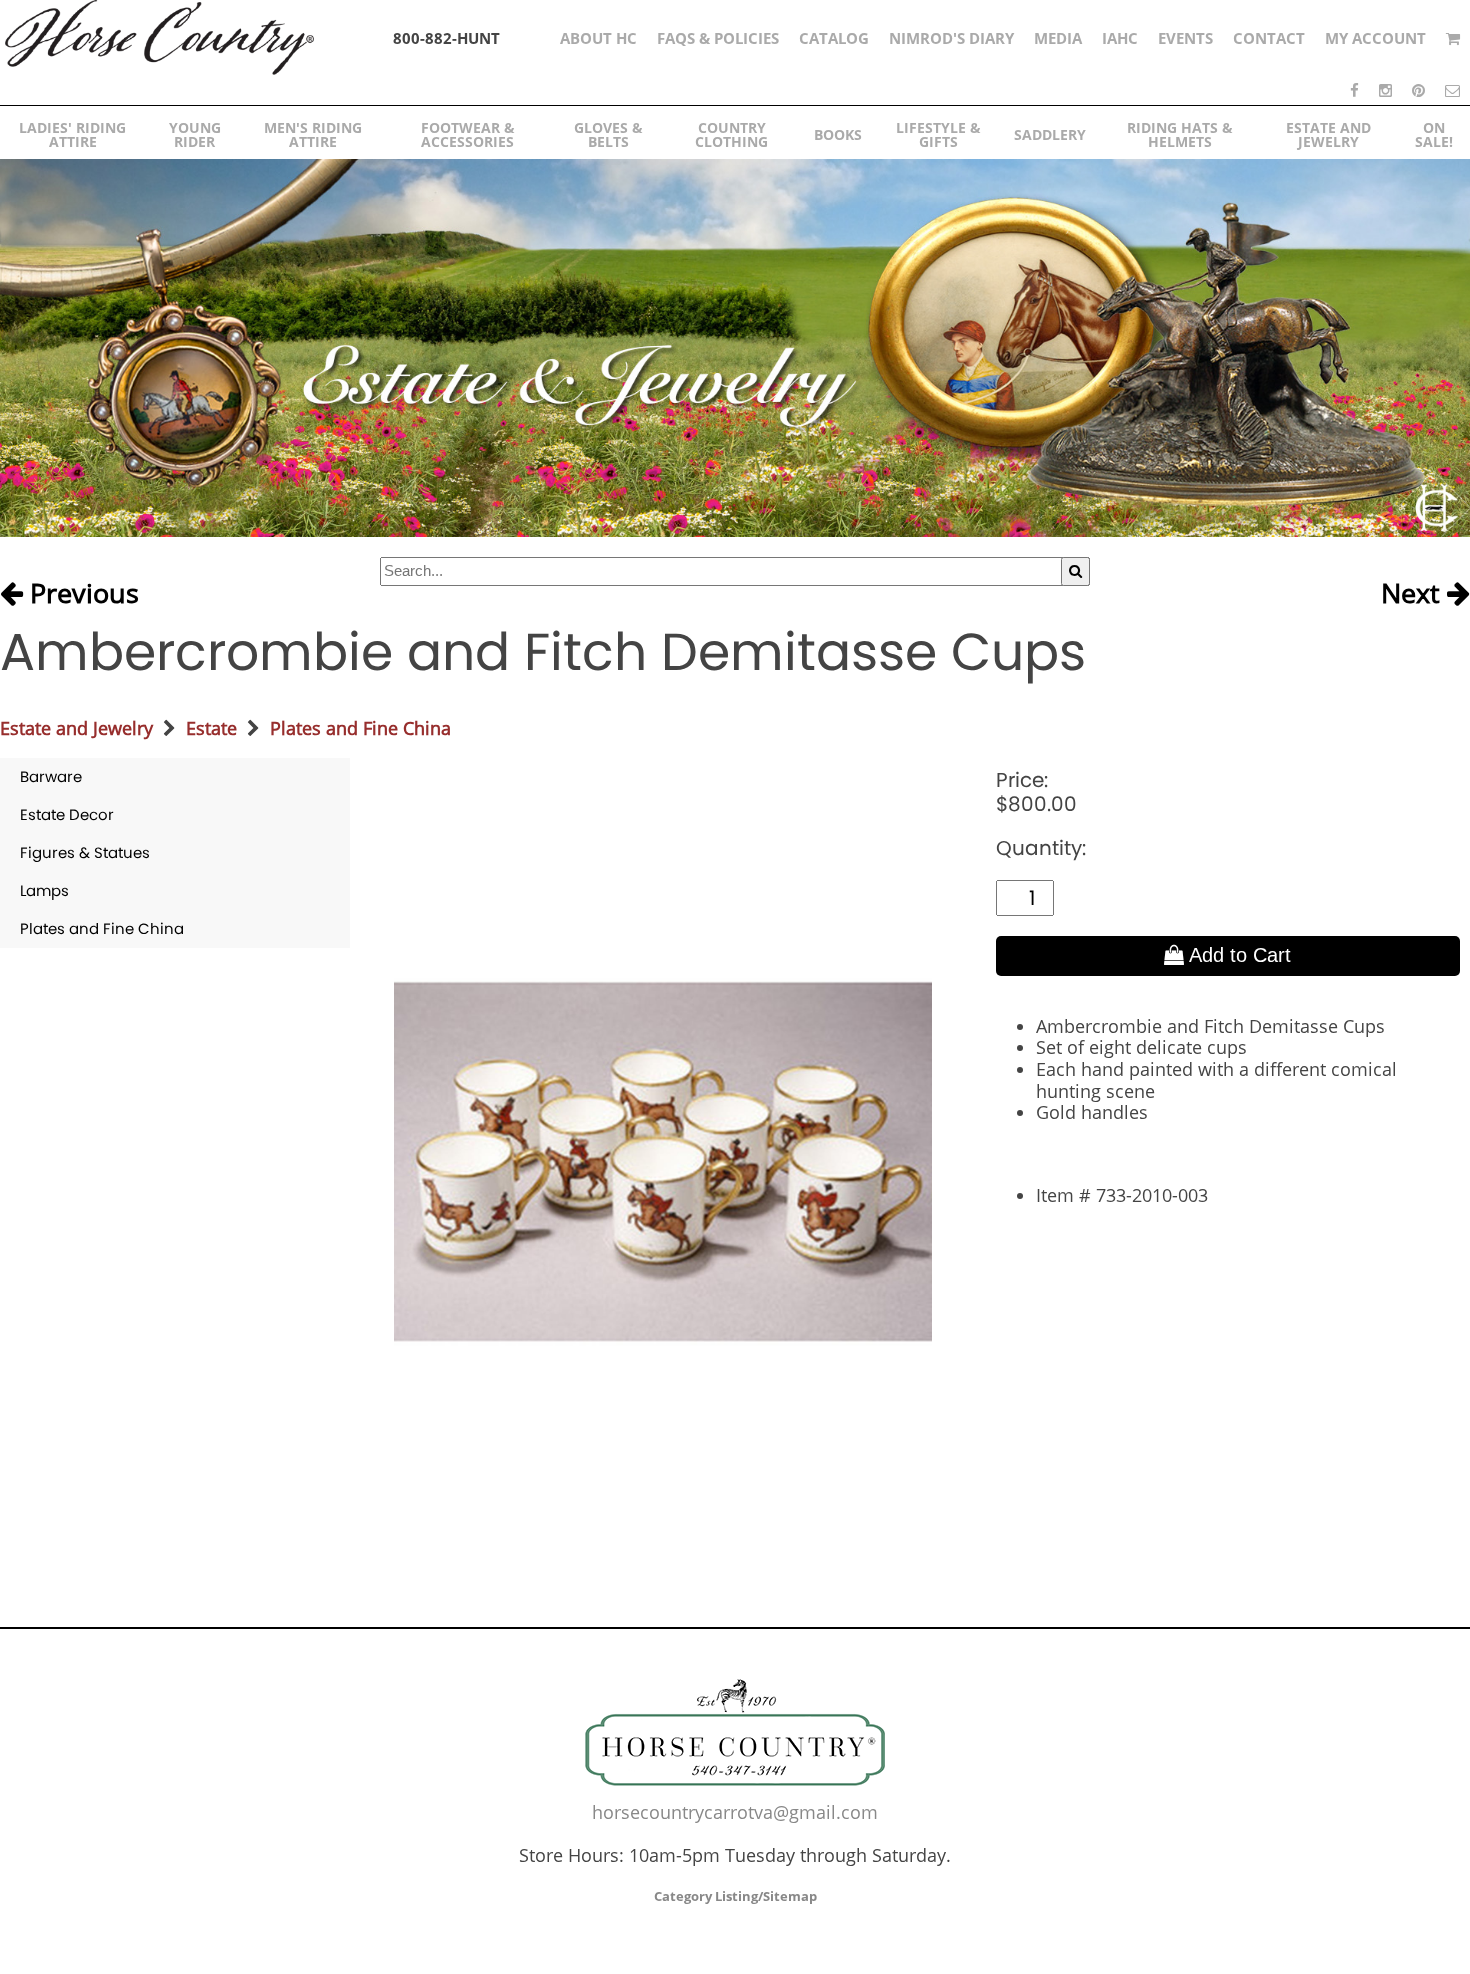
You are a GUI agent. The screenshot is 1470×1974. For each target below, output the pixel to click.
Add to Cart (1237, 955)
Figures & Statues (85, 852)
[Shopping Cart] (1453, 38)
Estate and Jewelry (76, 728)
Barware (51, 776)
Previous (81, 594)
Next (1414, 594)
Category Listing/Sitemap (735, 1896)
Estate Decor (67, 814)
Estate (211, 728)
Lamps (44, 890)
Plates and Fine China (360, 728)
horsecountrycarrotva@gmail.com (735, 1812)
